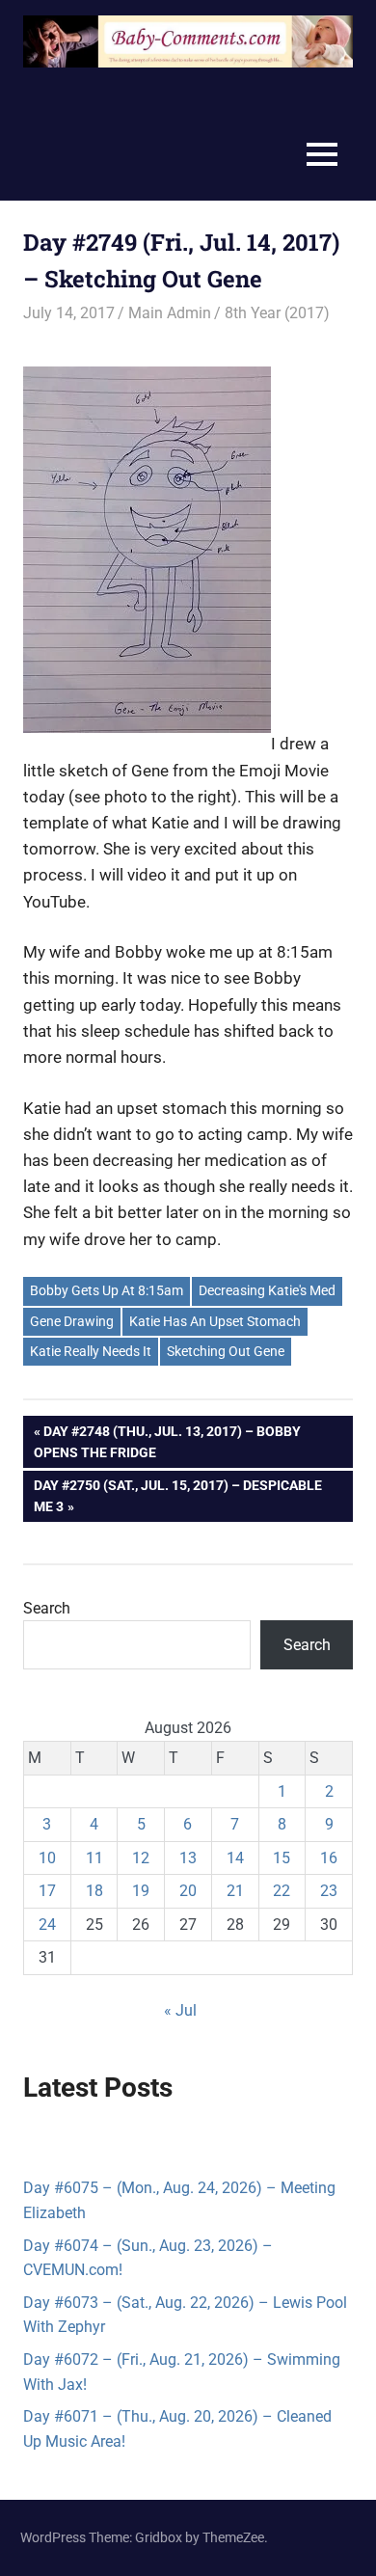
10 (47, 1858)
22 (282, 1891)
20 (188, 1891)
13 (188, 1858)
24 (47, 1925)
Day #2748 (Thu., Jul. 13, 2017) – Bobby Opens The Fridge (167, 1441)
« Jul (180, 2010)
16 (329, 1858)
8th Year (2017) (277, 313)
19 (141, 1891)
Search (47, 1608)
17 (47, 1891)
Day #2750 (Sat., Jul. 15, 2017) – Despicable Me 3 (177, 1495)
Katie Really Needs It (91, 1351)
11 (94, 1858)
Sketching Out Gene (226, 1351)
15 (282, 1858)
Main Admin (170, 313)
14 (235, 1858)
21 (235, 1891)
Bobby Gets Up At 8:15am (107, 1290)
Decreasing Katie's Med (267, 1290)
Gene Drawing (72, 1321)
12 (141, 1858)
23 (329, 1891)
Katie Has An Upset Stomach (215, 1321)
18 (94, 1891)
